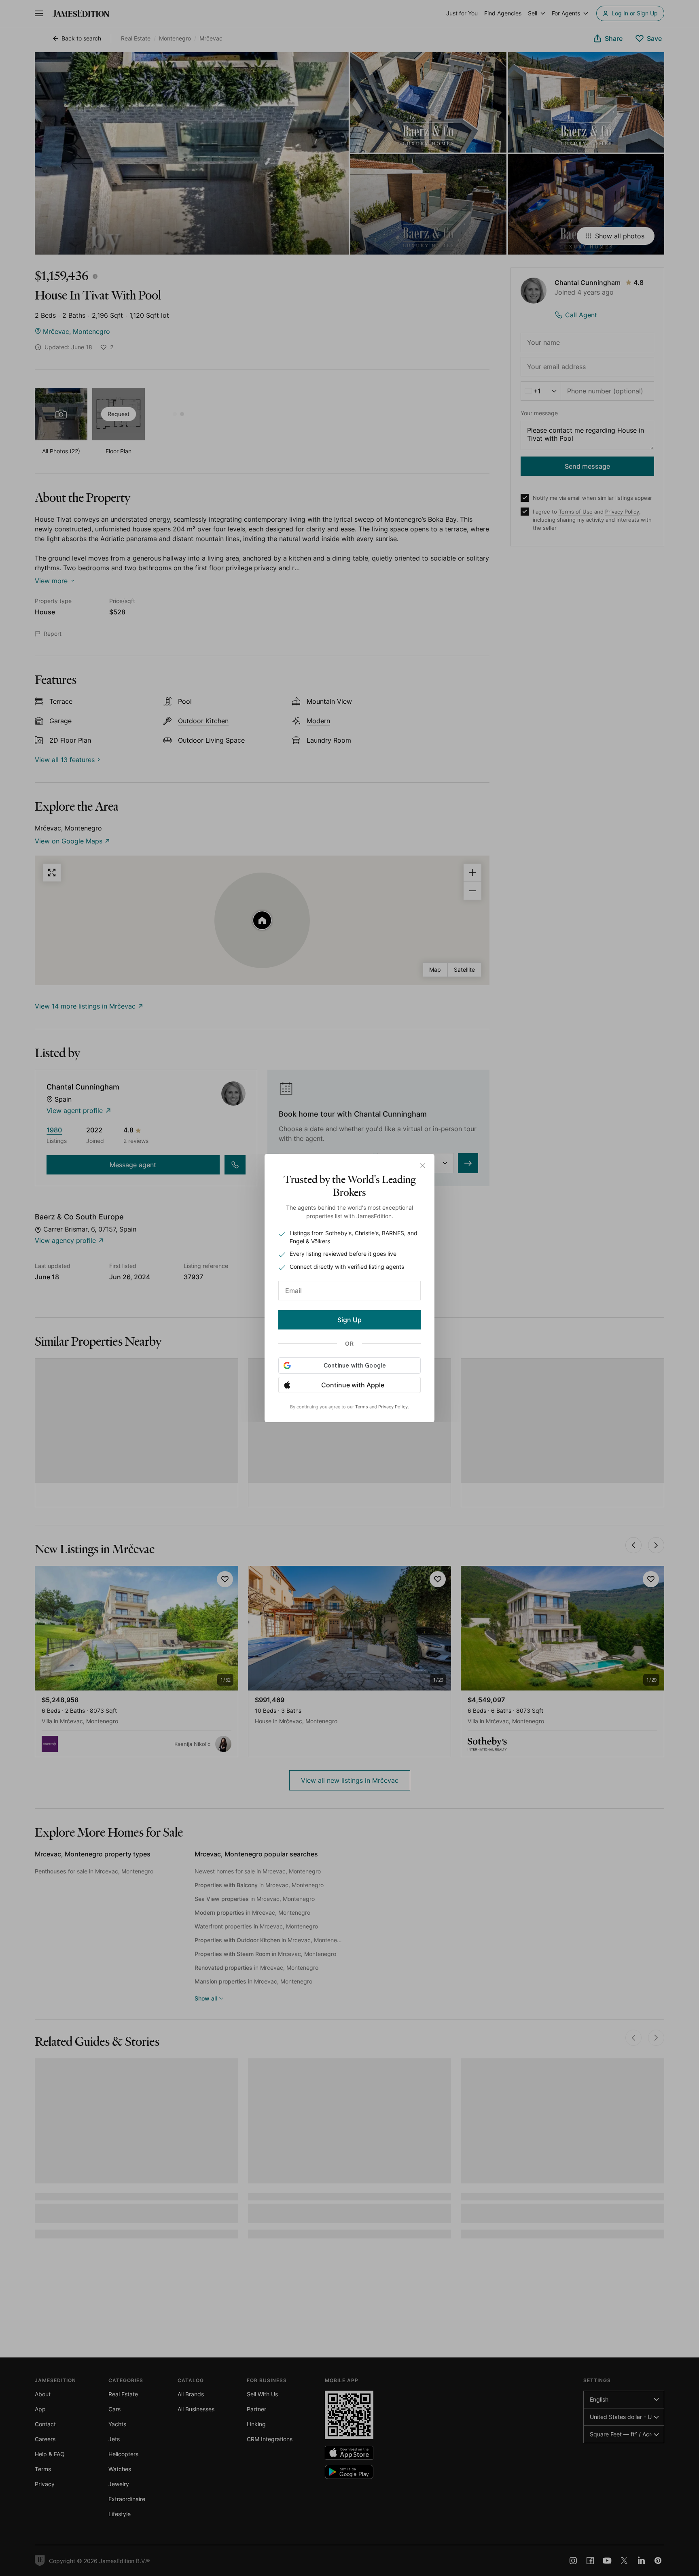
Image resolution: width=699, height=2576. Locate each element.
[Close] (423, 1166)
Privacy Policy (393, 1407)
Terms (362, 1407)
